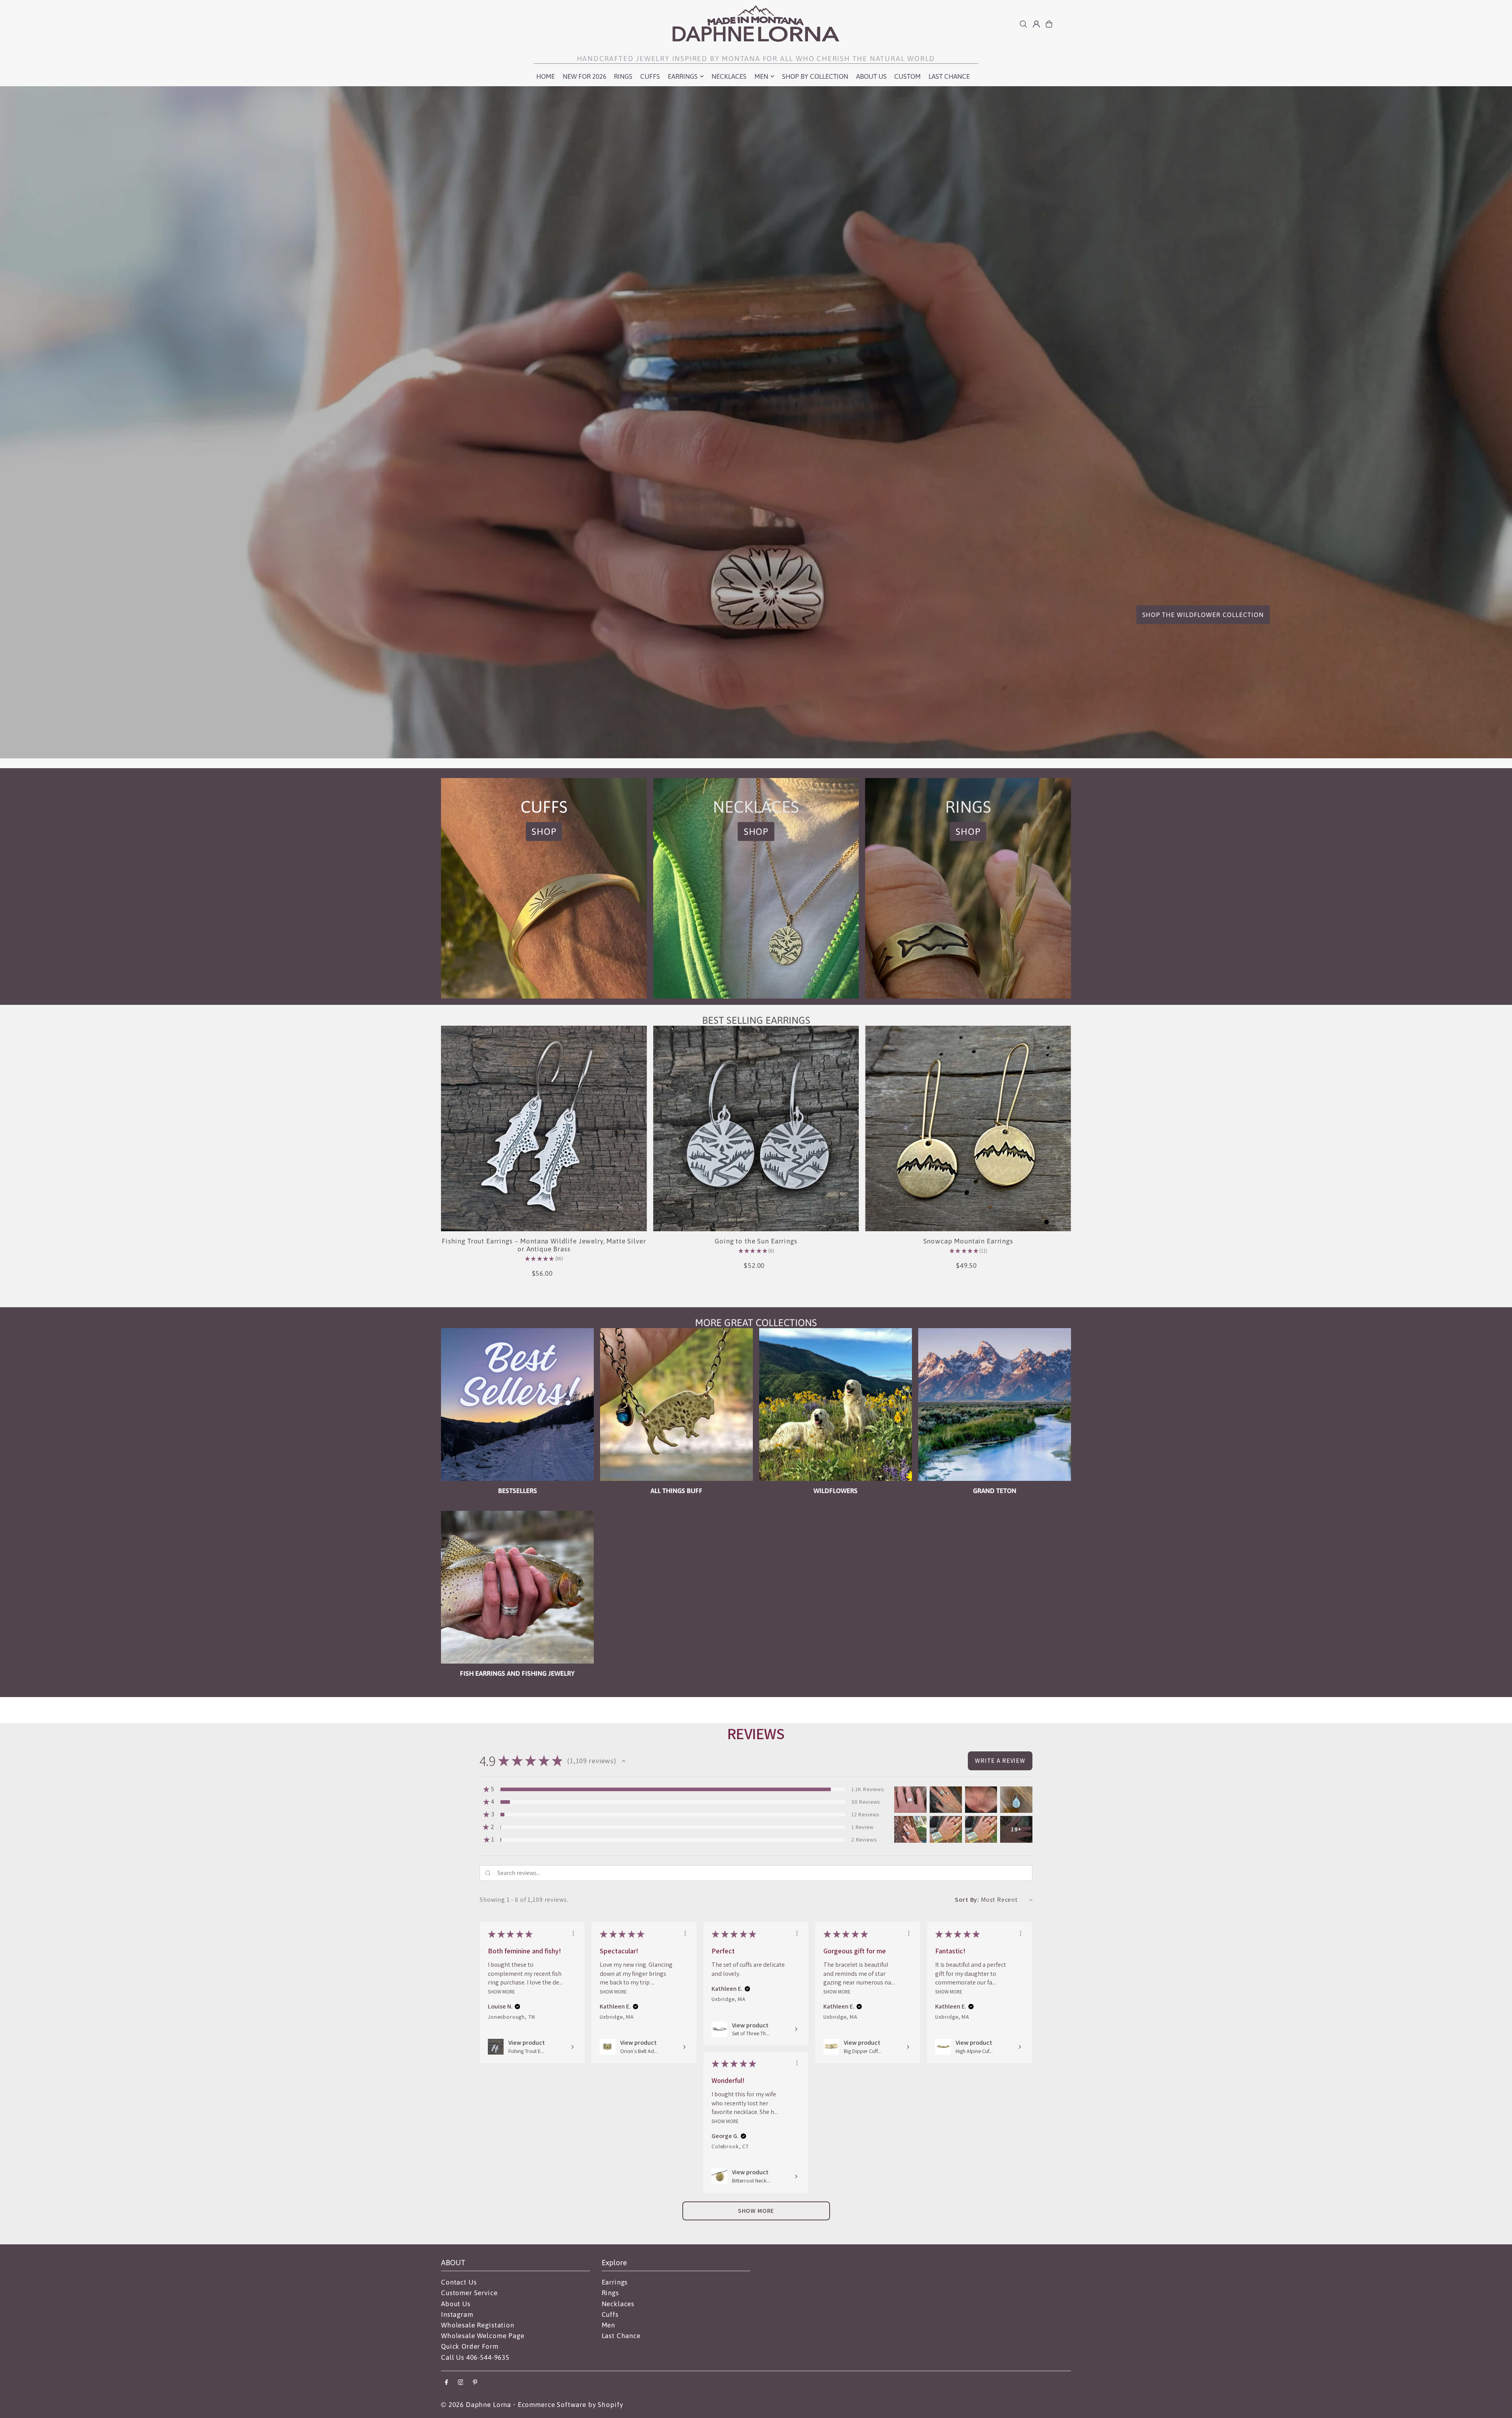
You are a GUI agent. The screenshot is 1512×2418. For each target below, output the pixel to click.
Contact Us (459, 2282)
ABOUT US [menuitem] (871, 76)
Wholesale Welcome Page (483, 2336)
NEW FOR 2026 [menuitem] (585, 76)
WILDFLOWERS (836, 1491)
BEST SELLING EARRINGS (756, 1020)
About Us (456, 2304)
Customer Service (469, 2293)
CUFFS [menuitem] (650, 76)
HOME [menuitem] (546, 76)
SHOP (544, 831)
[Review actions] (573, 1933)
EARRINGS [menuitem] (683, 76)
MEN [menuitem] (761, 76)
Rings (610, 2293)
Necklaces (618, 2304)
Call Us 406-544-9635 (475, 2357)
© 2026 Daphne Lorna (476, 2405)
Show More (501, 1991)
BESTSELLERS (518, 1491)
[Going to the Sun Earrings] (756, 1129)
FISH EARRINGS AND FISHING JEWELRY (517, 1673)
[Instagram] (461, 2383)
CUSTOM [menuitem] (907, 76)
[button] (624, 1761)
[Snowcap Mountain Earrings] (968, 1129)
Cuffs (610, 2314)
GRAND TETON (995, 1491)
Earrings (615, 2282)
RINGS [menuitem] (623, 76)
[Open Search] (1023, 24)
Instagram (457, 2314)
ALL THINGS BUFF (676, 1491)
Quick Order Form (470, 2346)
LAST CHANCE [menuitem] (949, 76)
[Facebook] (447, 2383)
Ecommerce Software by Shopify (571, 2405)
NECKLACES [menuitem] (729, 76)
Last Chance (621, 2336)
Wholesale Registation (478, 2325)
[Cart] (1049, 24)
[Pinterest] (475, 2383)
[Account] (1036, 24)
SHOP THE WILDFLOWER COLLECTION (1203, 615)
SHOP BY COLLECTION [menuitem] (815, 76)
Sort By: (967, 1900)
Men (609, 2325)
